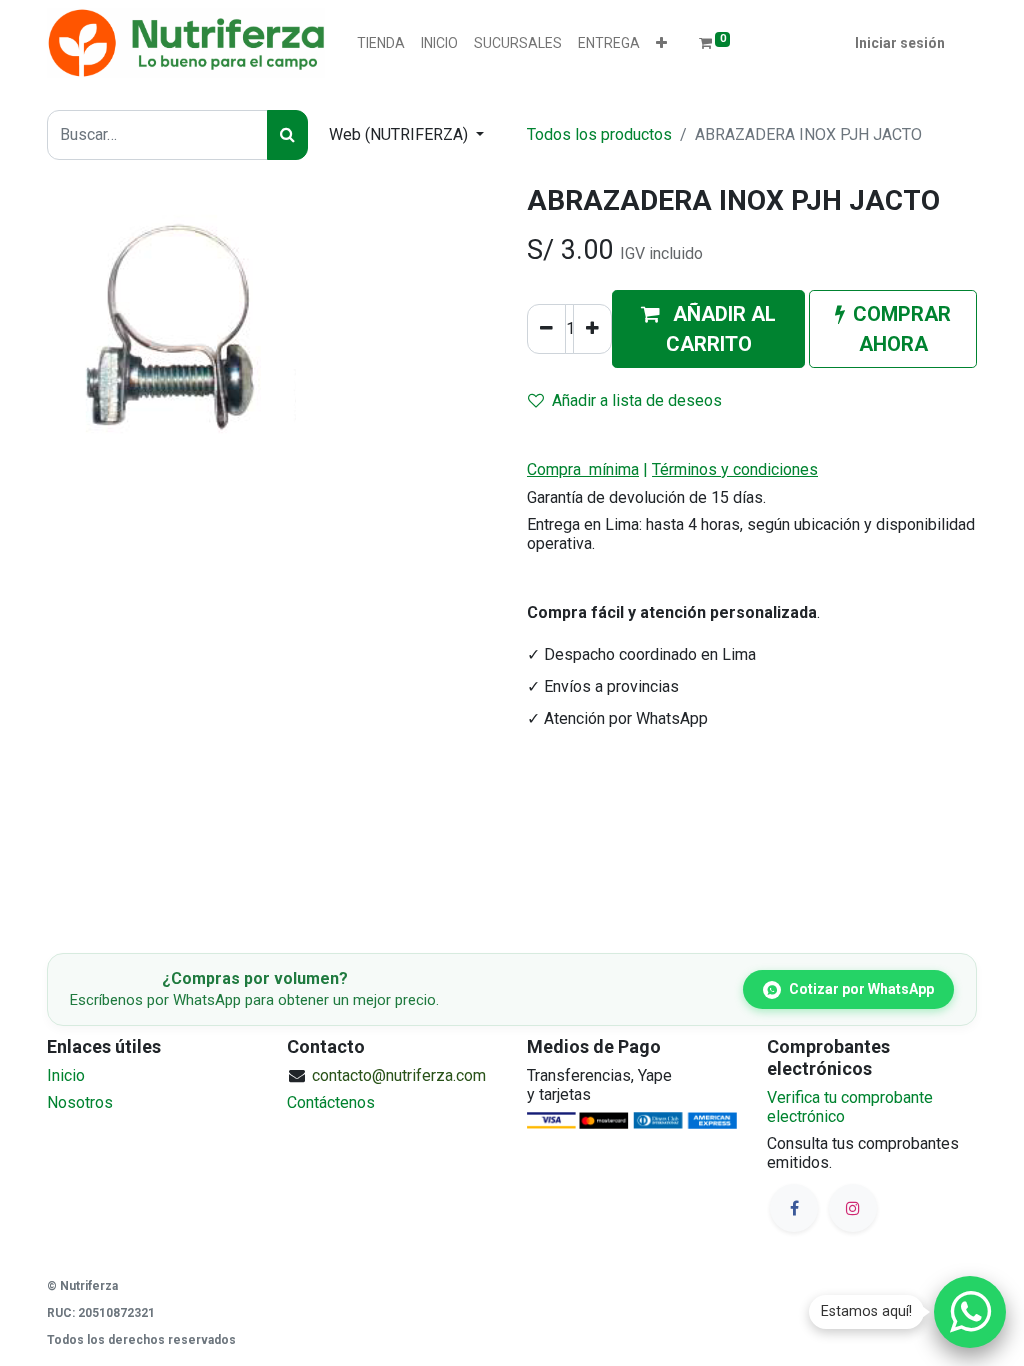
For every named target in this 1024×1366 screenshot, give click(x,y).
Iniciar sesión (900, 43)
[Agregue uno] (592, 329)
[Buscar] (287, 135)
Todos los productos (599, 134)
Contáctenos (331, 1102)
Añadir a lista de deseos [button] (637, 400)
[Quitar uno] (546, 329)
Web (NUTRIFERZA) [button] (400, 134)
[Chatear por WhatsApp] (970, 1312)
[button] (661, 43)
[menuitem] (381, 43)
